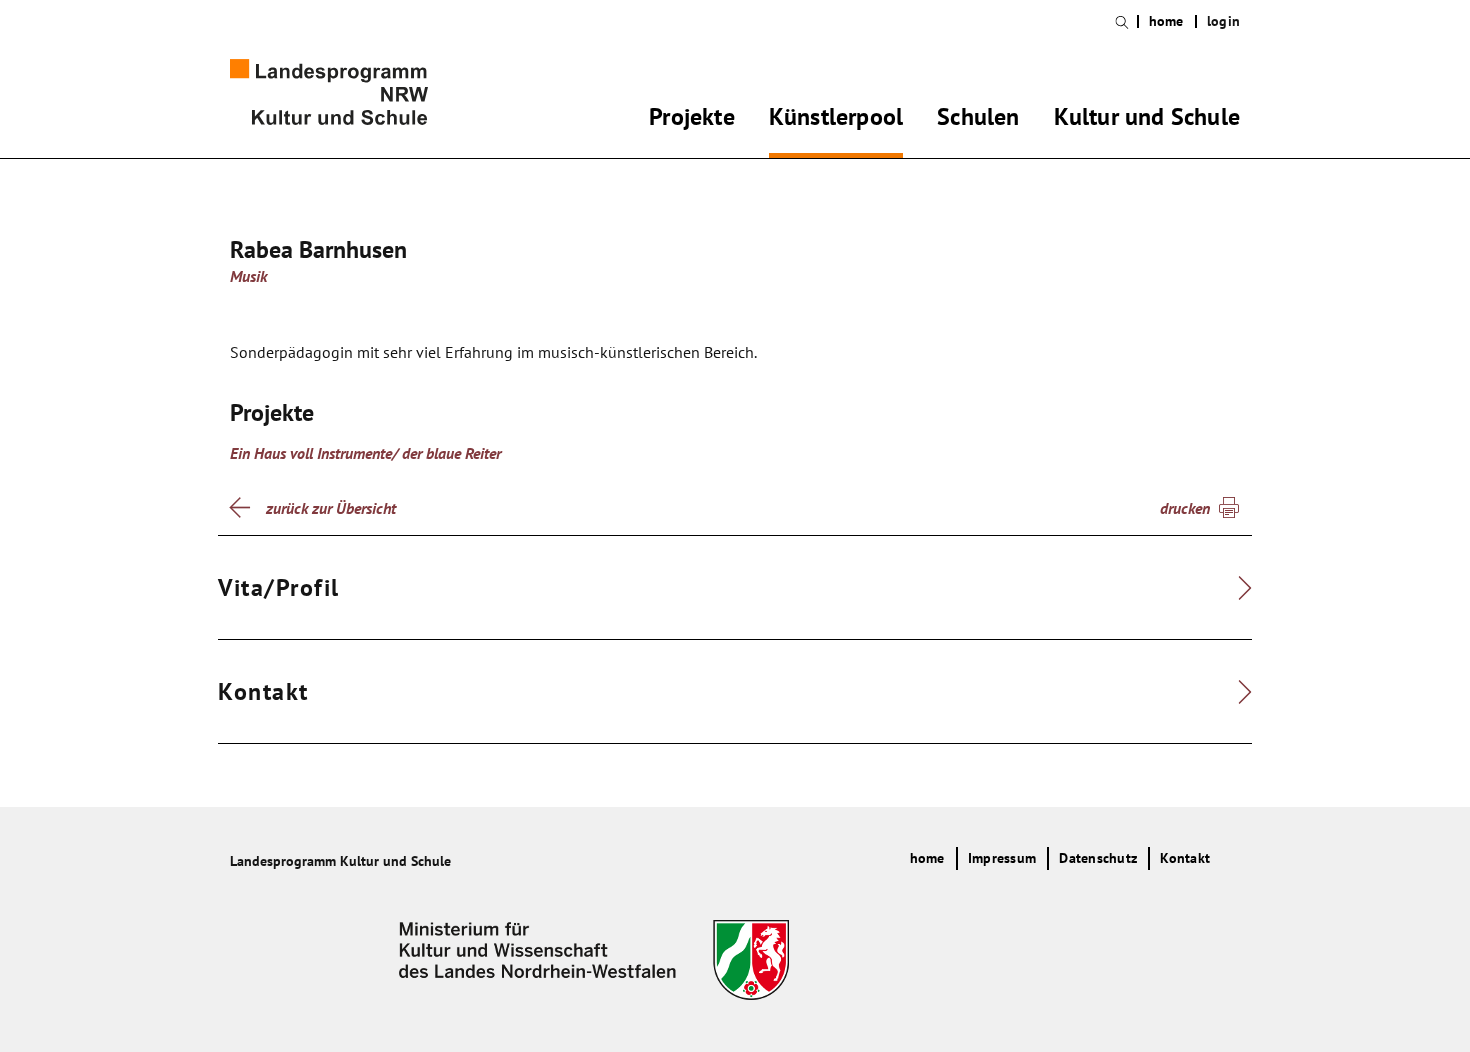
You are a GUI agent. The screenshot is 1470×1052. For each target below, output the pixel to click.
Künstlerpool (836, 120)
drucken (1185, 508)
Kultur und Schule (1147, 120)
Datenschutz (1098, 858)
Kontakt (1185, 858)
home (1166, 21)
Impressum (1002, 858)
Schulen (978, 120)
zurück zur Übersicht (331, 508)
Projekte (692, 120)
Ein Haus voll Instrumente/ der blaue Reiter (365, 453)
